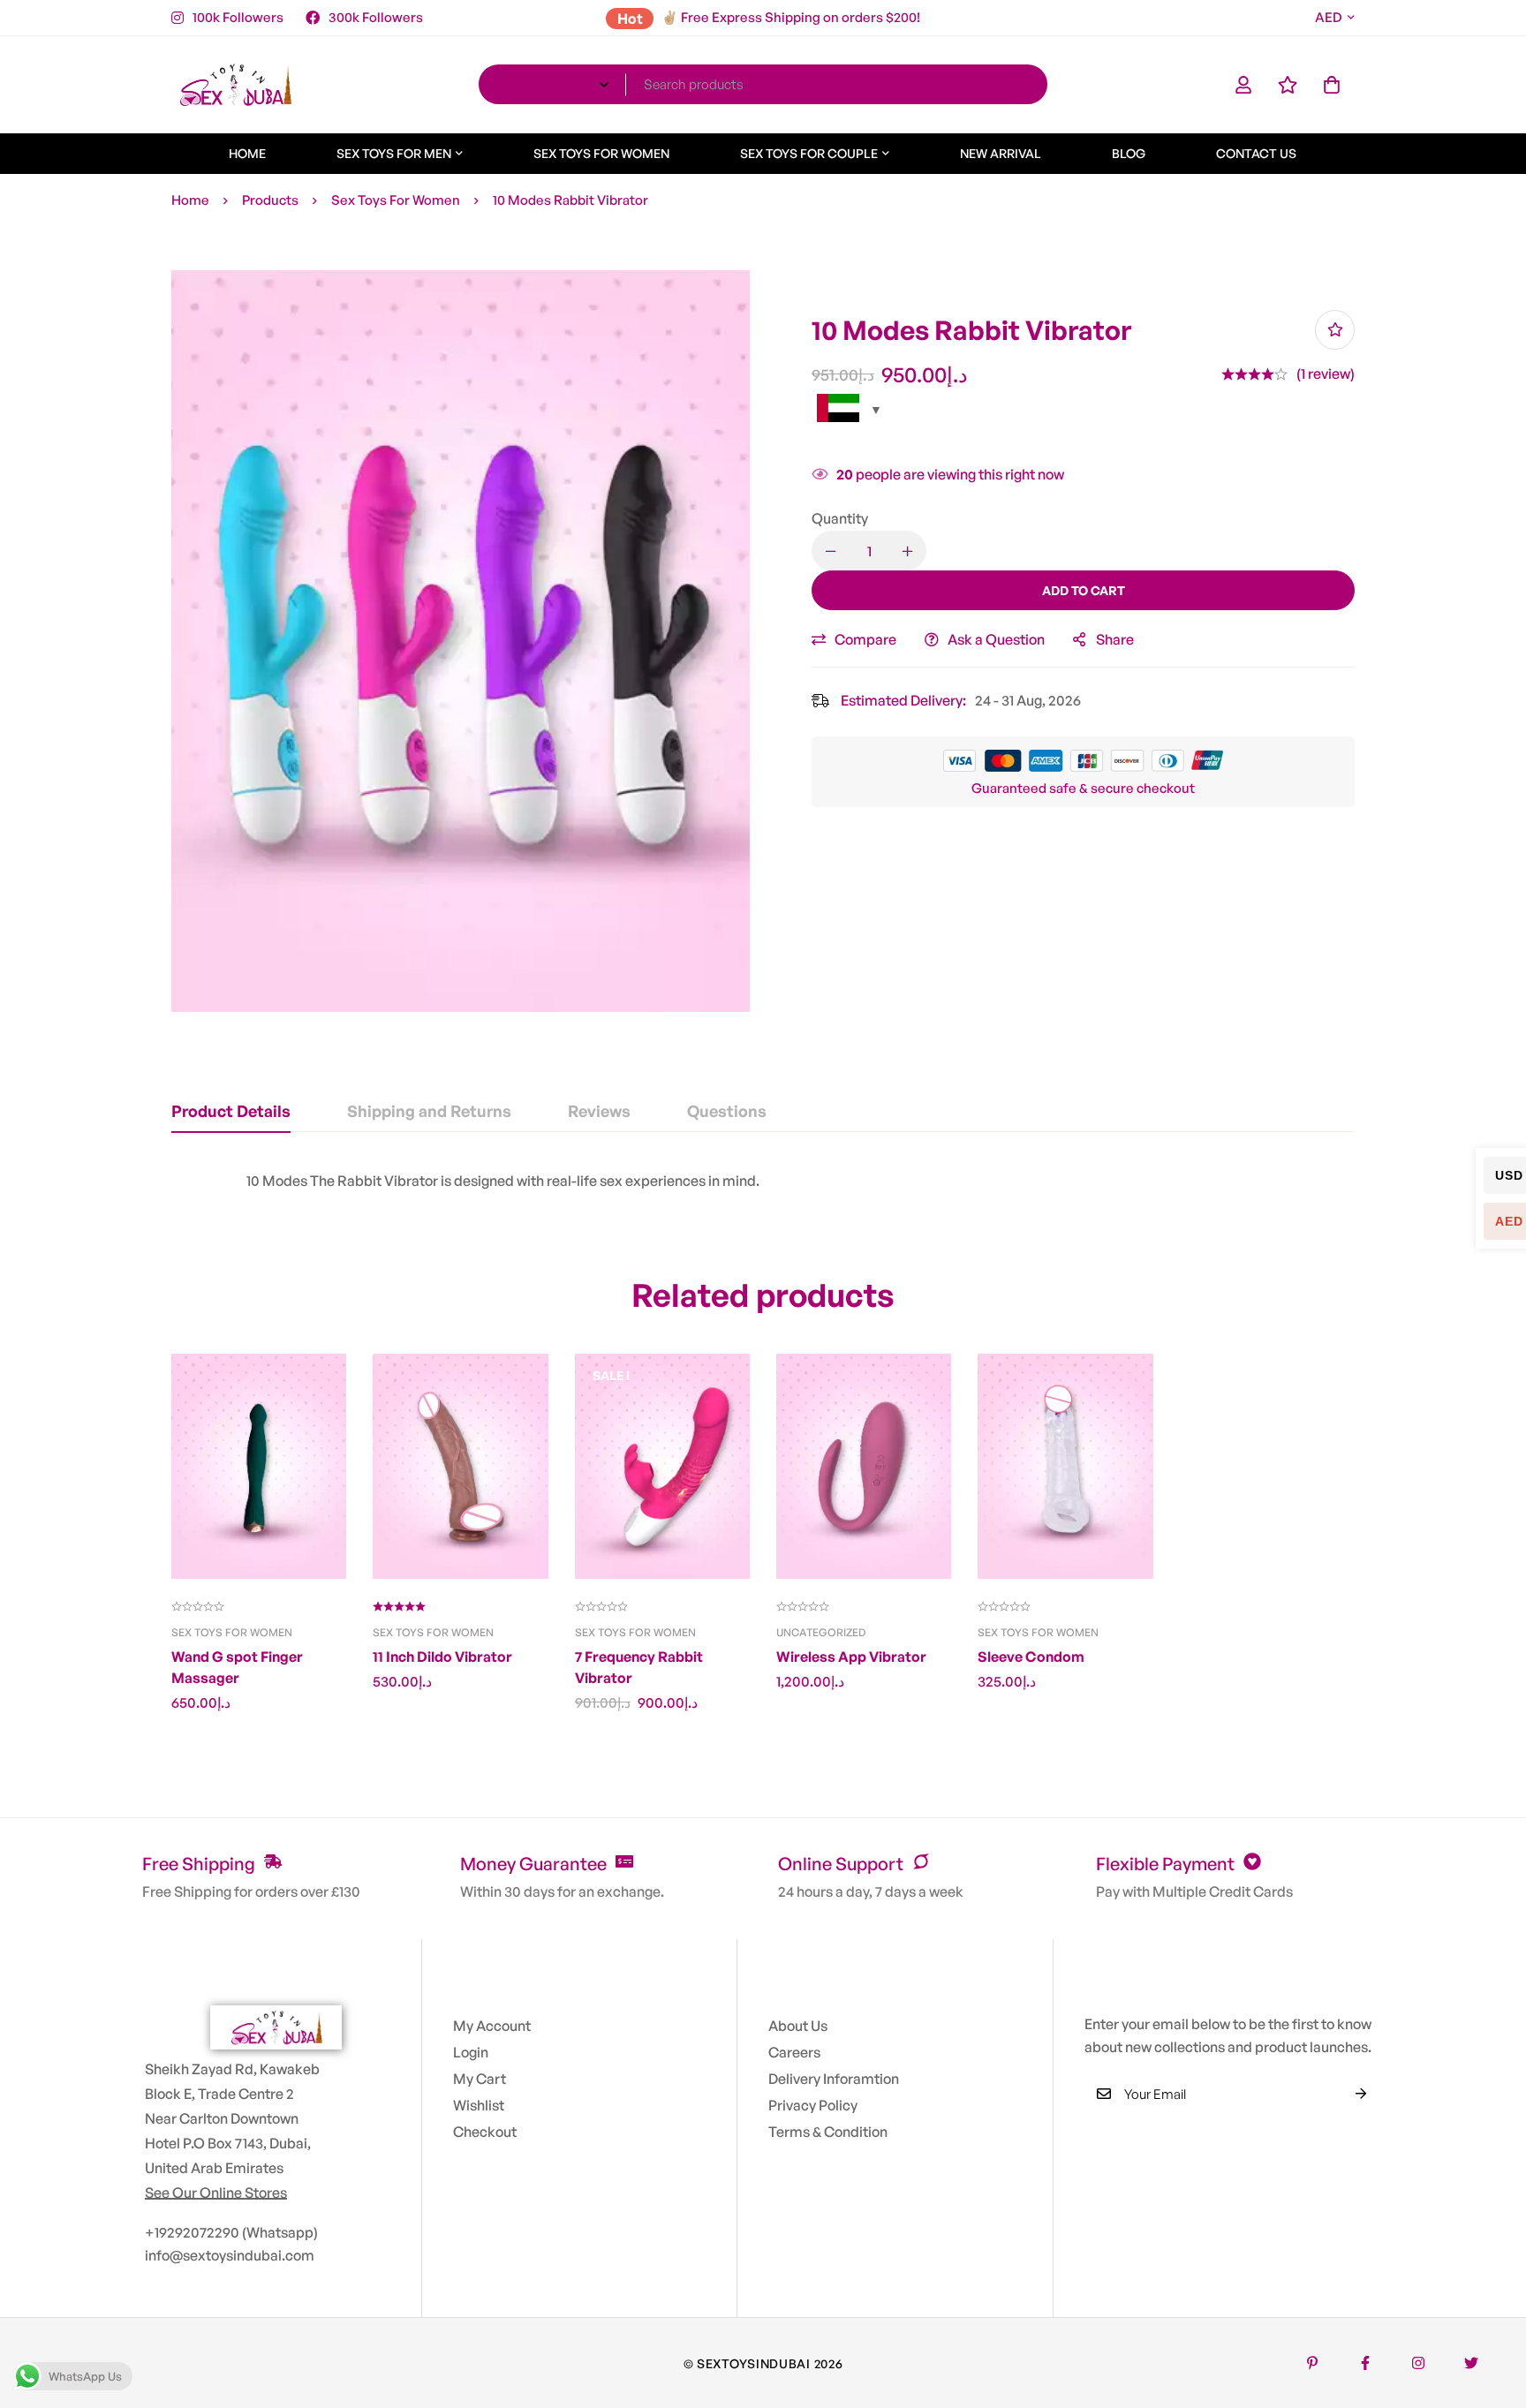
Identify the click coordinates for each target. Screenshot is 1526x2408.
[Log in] (1243, 85)
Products (270, 200)
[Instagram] (1418, 2363)
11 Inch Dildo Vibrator (442, 1657)
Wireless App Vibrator (851, 1657)
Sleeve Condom (1031, 1657)
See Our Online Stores (216, 2193)
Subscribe (1361, 2094)
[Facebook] (1365, 2363)
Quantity (840, 518)
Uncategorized (821, 1632)
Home (190, 200)
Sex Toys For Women (396, 200)
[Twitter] (1471, 2363)
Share (1115, 639)
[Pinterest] (1312, 2363)
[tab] (231, 1112)
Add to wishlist (1335, 330)
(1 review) (1326, 374)
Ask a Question (996, 639)
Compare (865, 639)
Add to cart (1084, 590)
